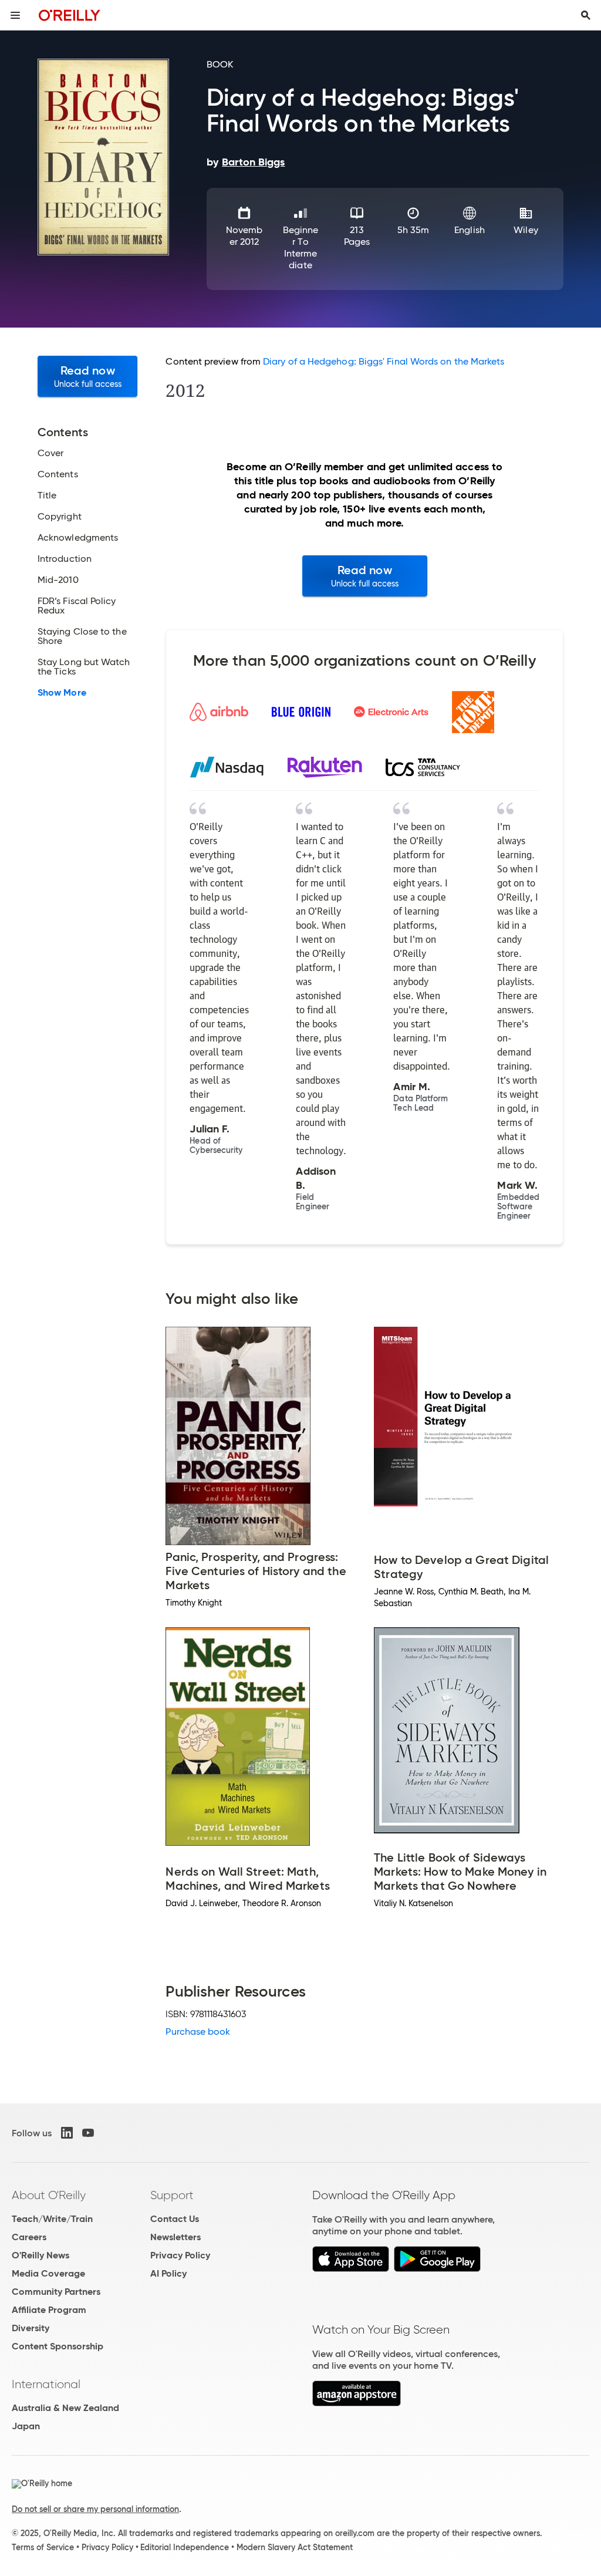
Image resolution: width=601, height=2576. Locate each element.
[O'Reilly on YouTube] (88, 2133)
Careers (29, 2237)
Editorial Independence (185, 2547)
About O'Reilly (49, 2195)
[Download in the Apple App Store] (351, 2269)
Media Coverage (48, 2273)
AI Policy (168, 2273)
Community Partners (56, 2292)
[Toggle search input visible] (586, 15)
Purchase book (198, 2032)
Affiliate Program (49, 2310)
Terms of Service (43, 2547)
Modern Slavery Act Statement (295, 2547)
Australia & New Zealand (65, 2408)
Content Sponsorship (58, 2346)
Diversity (31, 2328)
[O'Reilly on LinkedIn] (67, 2133)
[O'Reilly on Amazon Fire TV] (357, 2403)
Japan (26, 2426)
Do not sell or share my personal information (95, 2509)
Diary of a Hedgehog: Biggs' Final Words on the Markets (384, 361)
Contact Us (175, 2219)
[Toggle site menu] (15, 15)
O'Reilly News (40, 2255)
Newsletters (175, 2237)
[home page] (70, 15)
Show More (62, 693)
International (46, 2384)
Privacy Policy (180, 2255)
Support (172, 2195)
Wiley (526, 230)
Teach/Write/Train (52, 2219)
